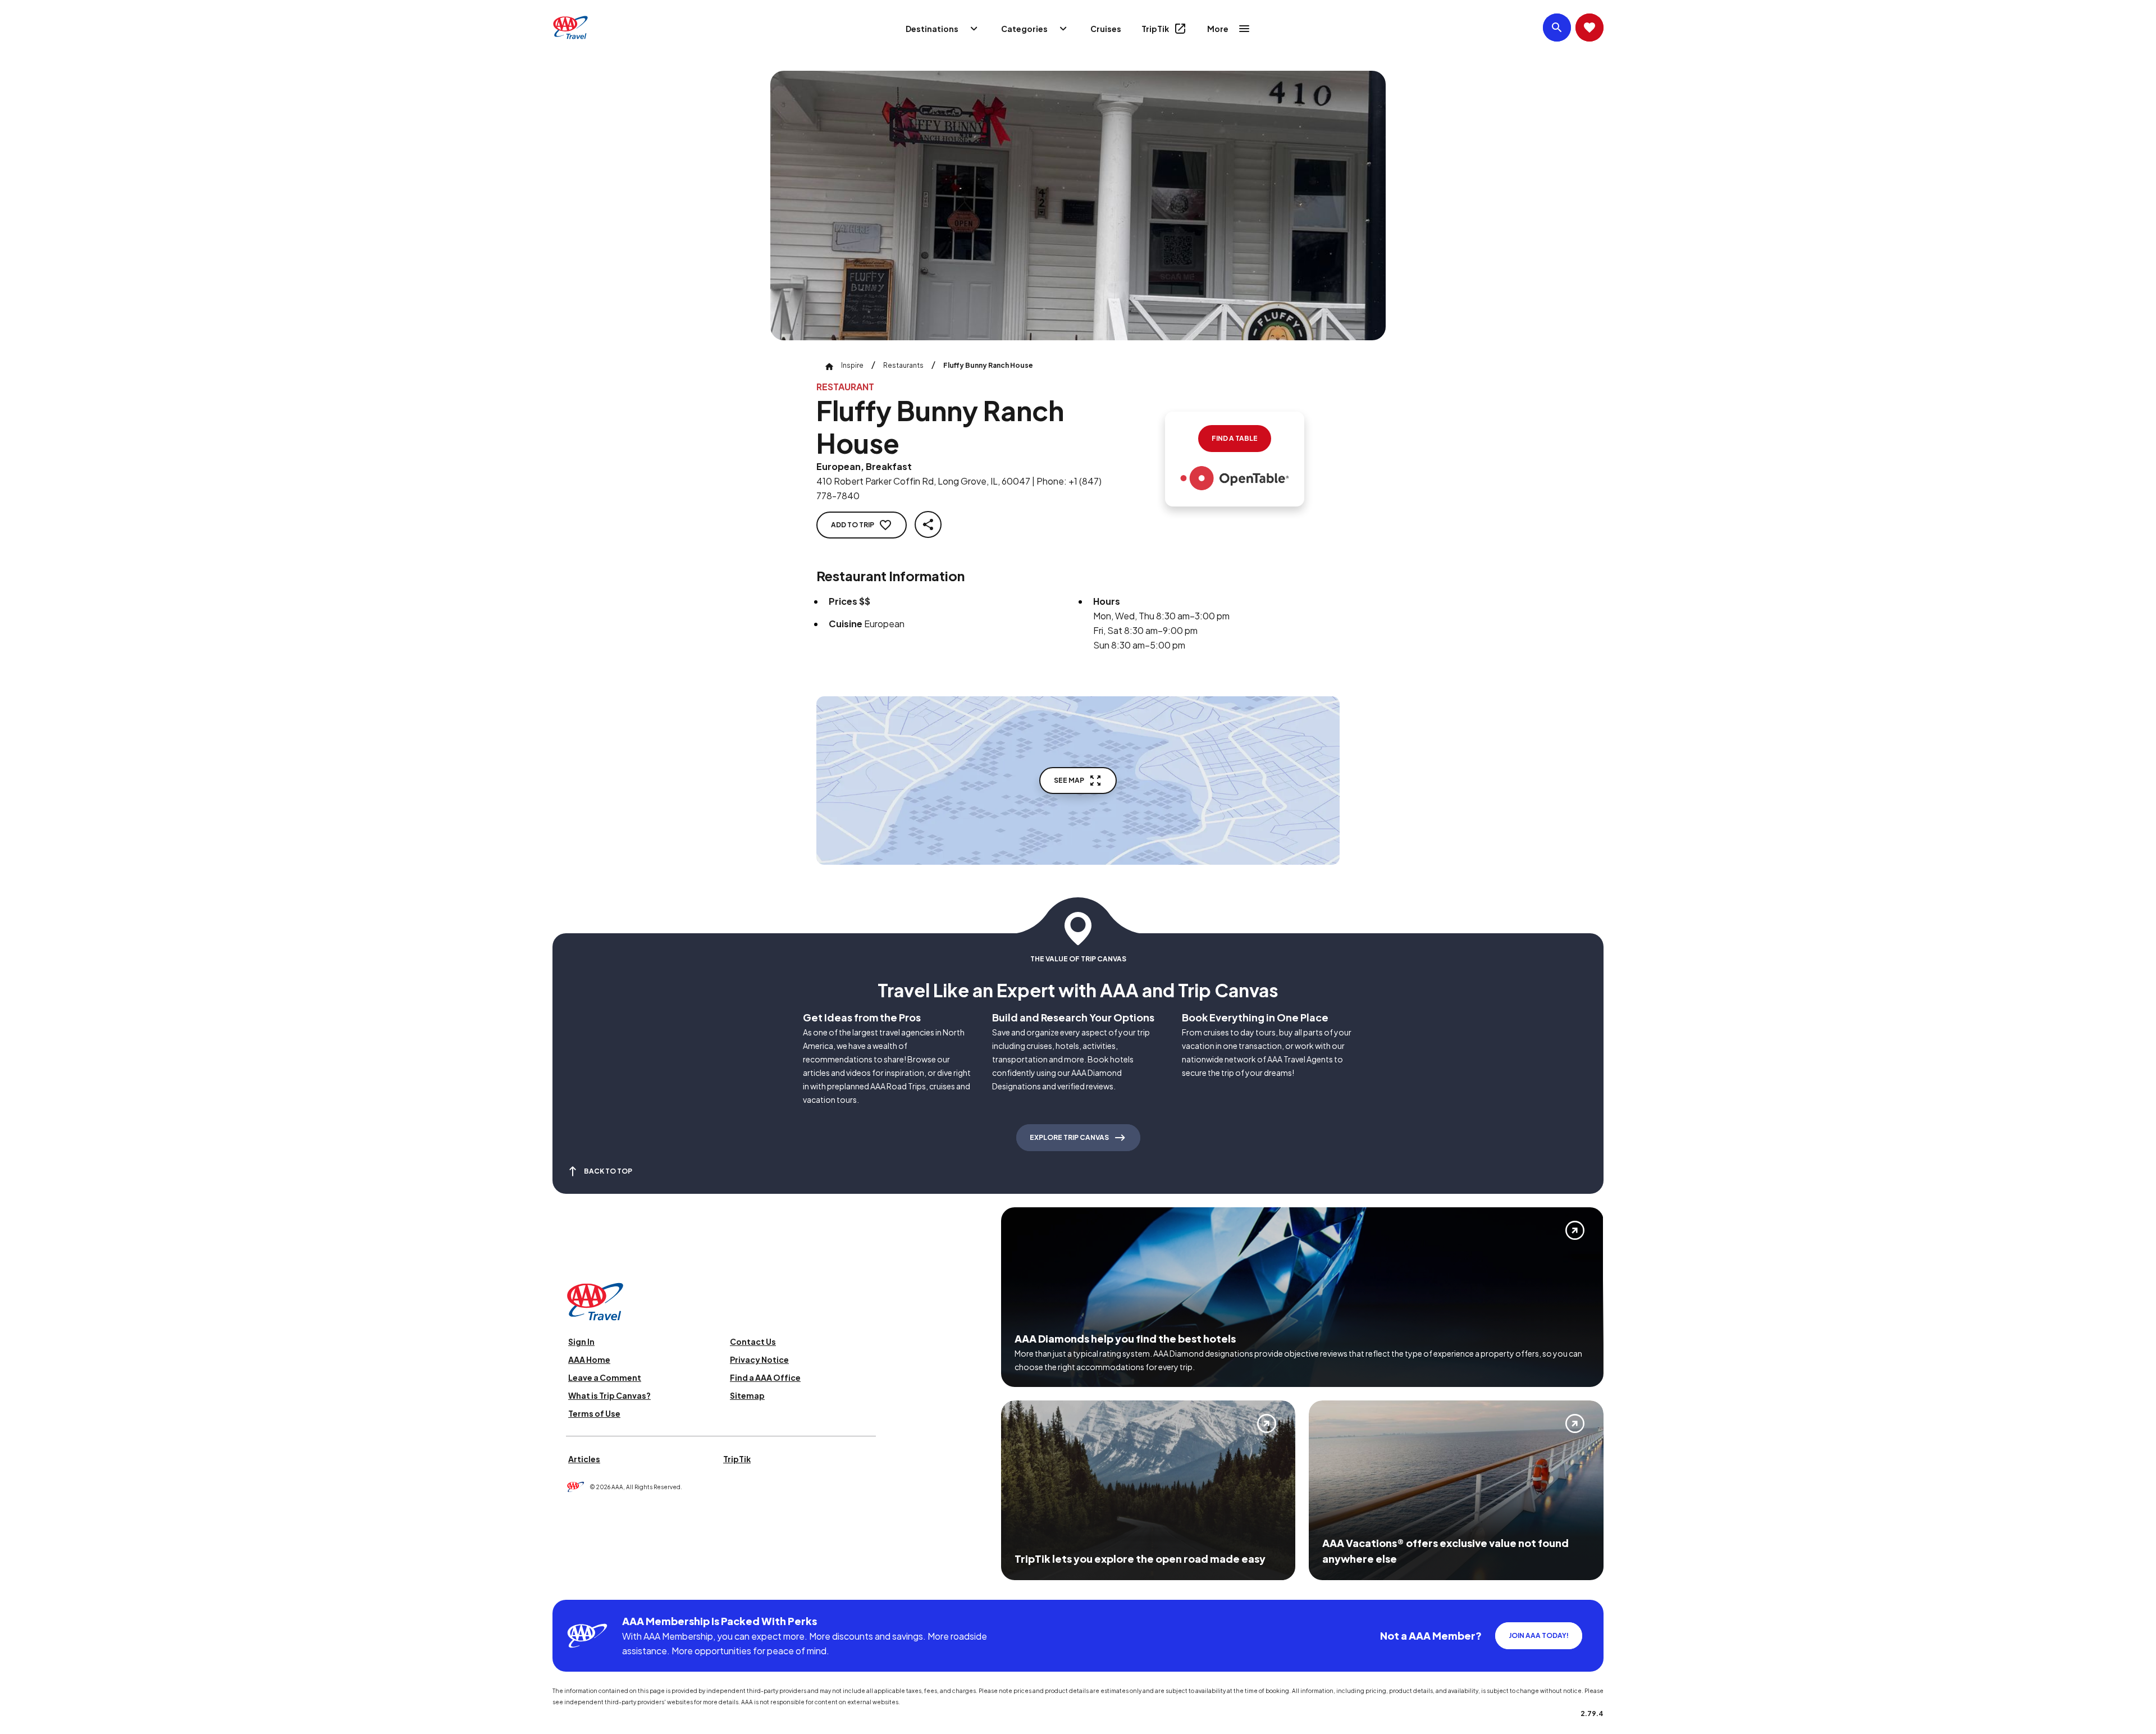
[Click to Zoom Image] (1078, 206)
